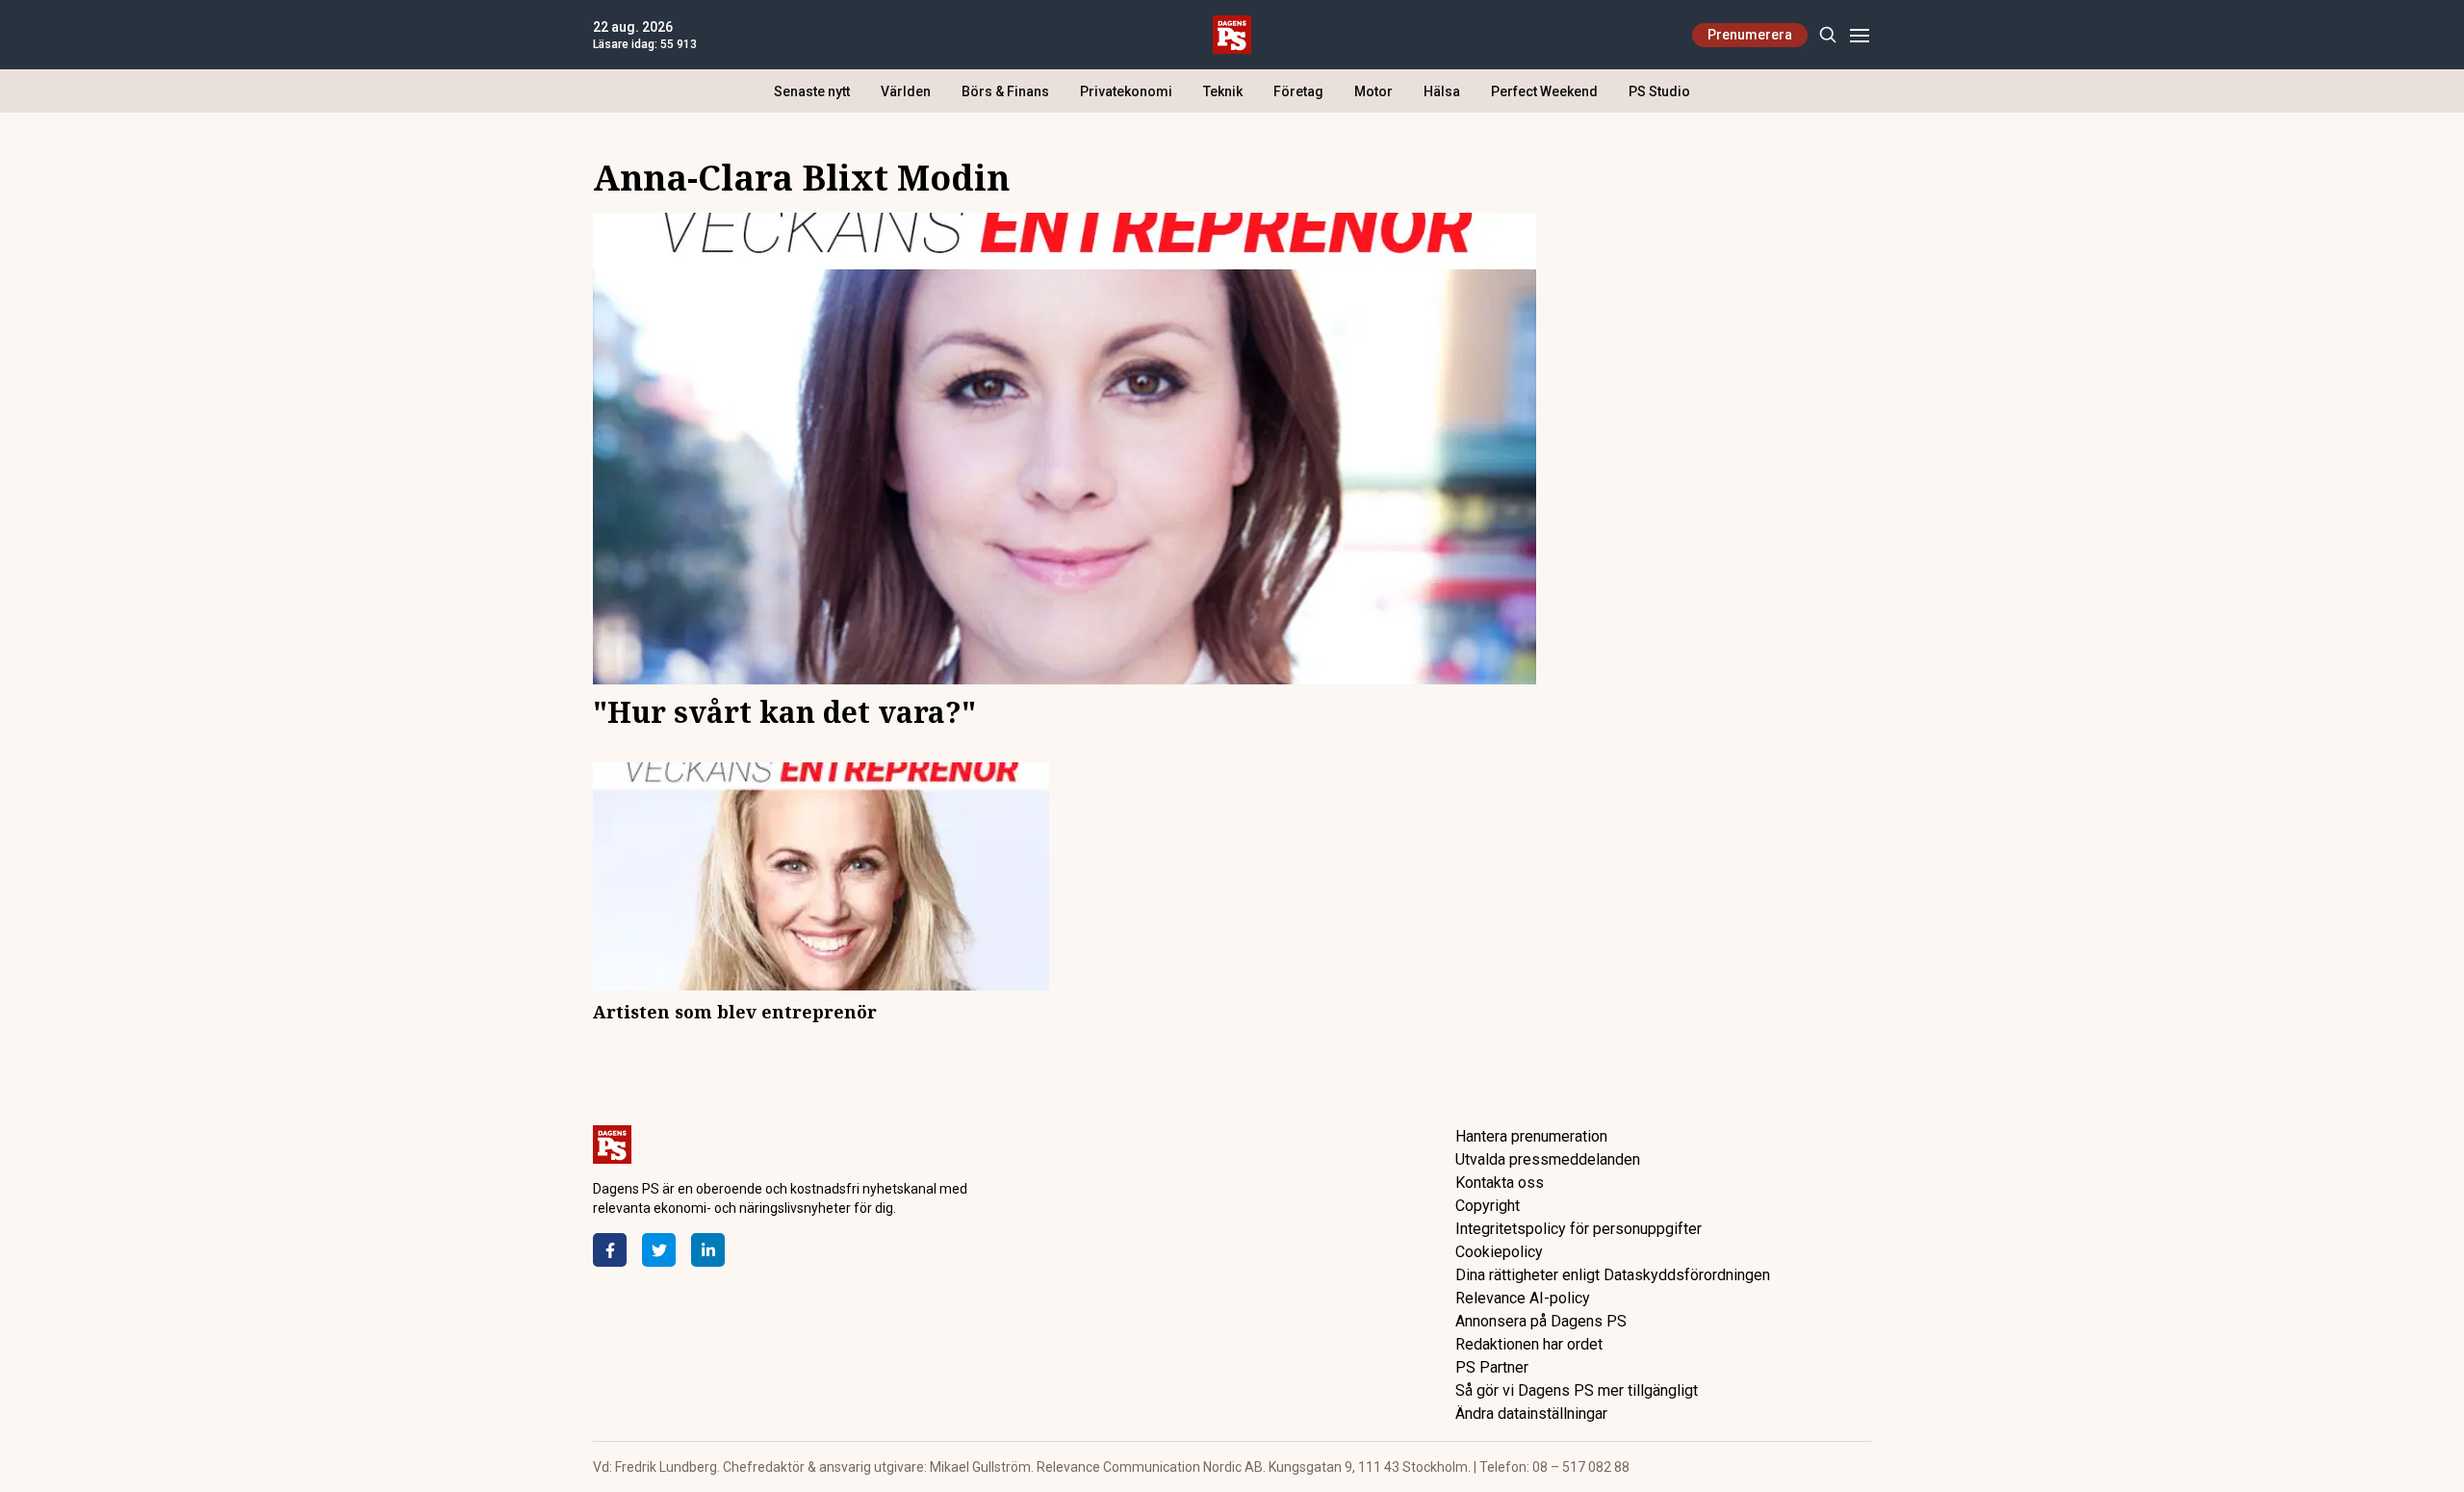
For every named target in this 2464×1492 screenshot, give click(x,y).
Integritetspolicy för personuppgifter (1578, 1229)
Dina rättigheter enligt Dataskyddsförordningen (1613, 1275)
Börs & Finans (1005, 91)
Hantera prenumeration (1531, 1136)
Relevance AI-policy (1523, 1298)
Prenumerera (1750, 35)
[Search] (1827, 35)
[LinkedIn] (708, 1250)
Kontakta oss (1500, 1183)
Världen (906, 91)
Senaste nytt (812, 91)
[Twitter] (659, 1250)
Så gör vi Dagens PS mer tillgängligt (1577, 1390)
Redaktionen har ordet (1529, 1344)
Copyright (1488, 1206)
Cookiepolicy (1499, 1252)
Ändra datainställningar (1531, 1414)
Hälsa (1442, 91)
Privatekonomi (1126, 91)
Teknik (1223, 91)
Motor (1373, 91)
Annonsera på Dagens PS (1541, 1321)
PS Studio (1659, 91)
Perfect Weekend (1544, 91)
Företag (1298, 91)
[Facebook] (610, 1250)
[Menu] (1859, 35)
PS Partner (1492, 1367)
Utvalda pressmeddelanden (1548, 1159)
